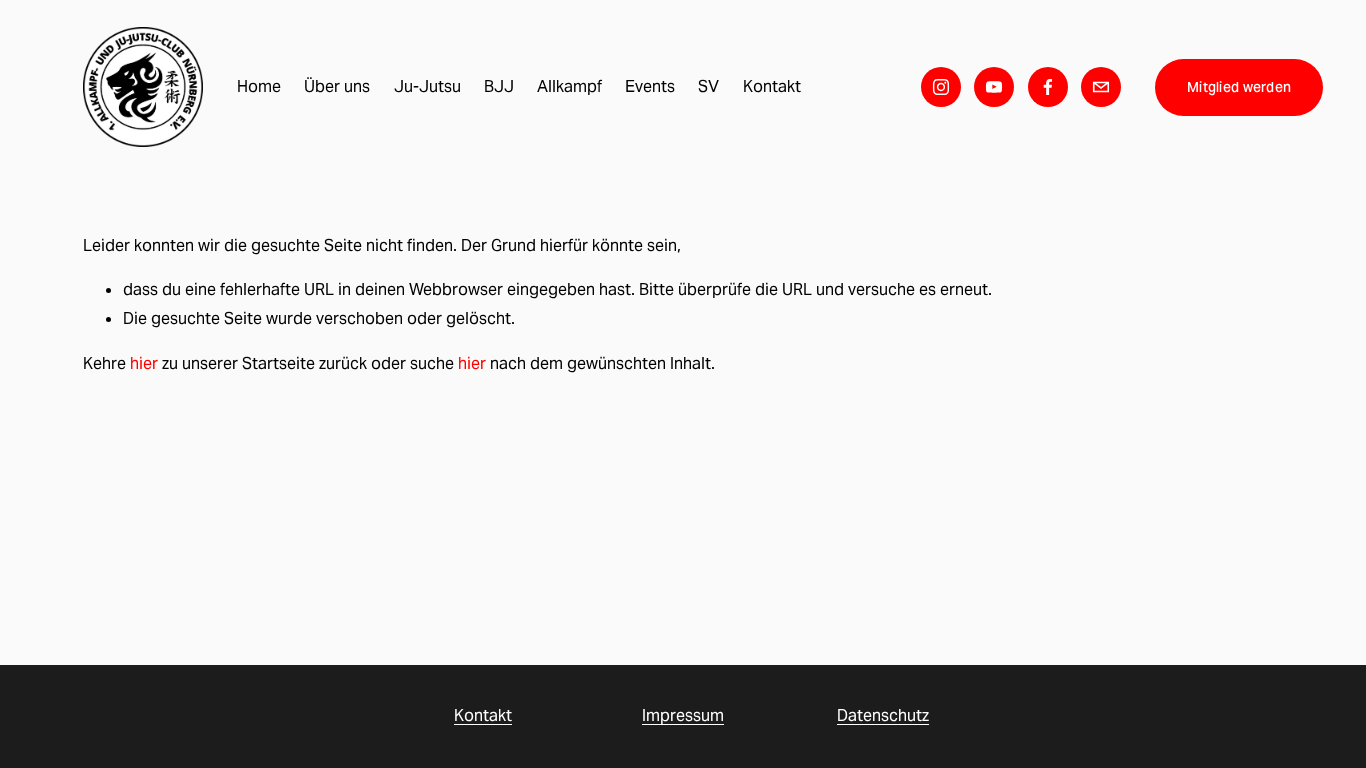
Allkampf (569, 86)
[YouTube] (994, 87)
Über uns (337, 86)
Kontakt (772, 86)
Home (259, 86)
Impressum (683, 715)
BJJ (499, 86)
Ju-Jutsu (427, 86)
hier (144, 363)
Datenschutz (883, 715)
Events (650, 86)
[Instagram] (941, 87)
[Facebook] (1048, 87)
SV (708, 86)
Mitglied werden (1239, 87)
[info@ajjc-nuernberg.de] (1101, 87)
